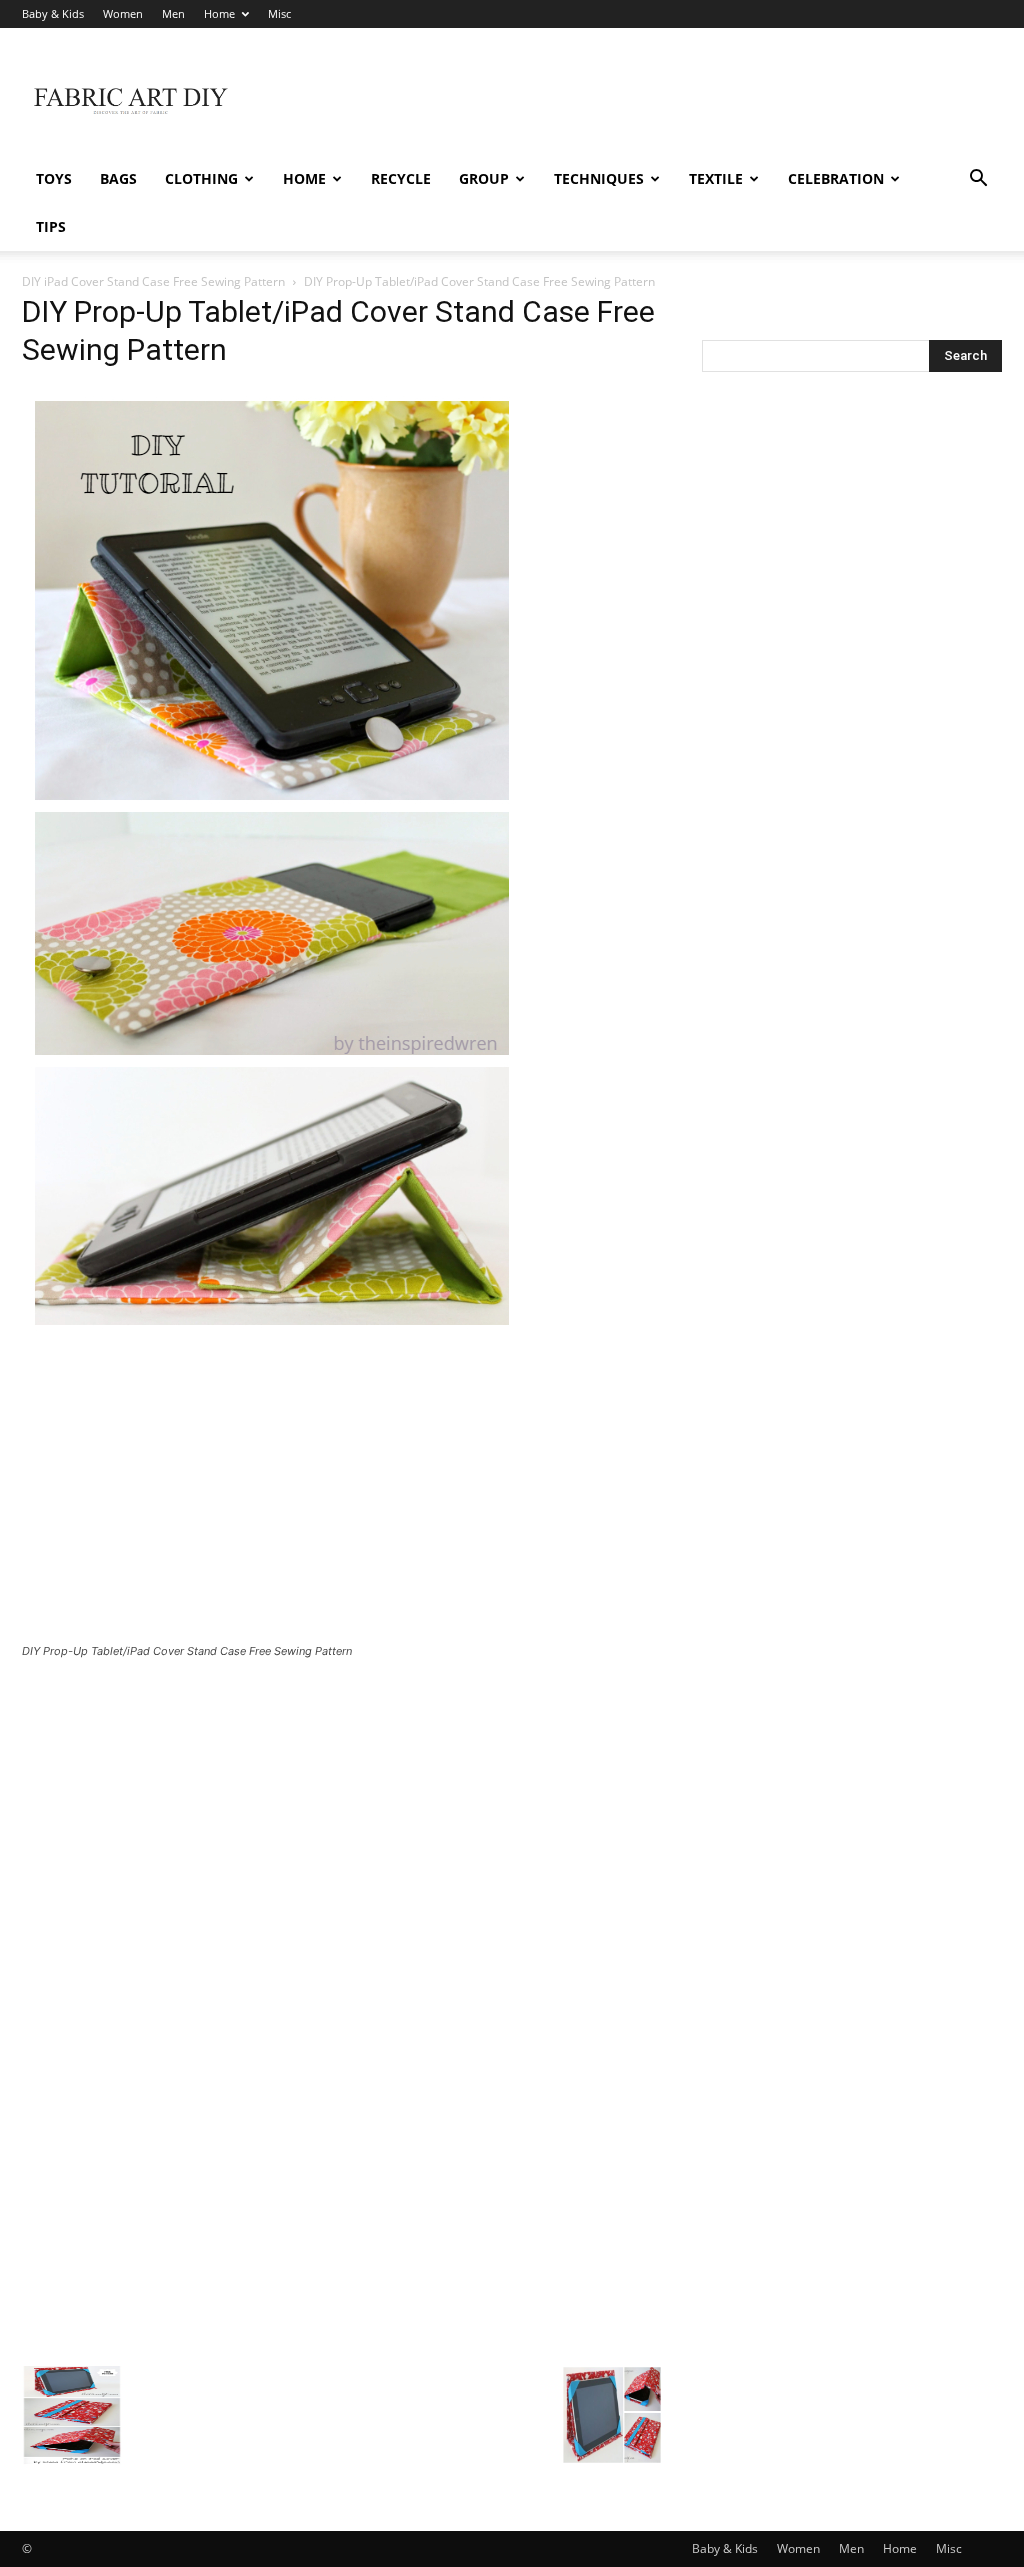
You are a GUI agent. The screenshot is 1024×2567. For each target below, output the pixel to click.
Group (484, 178)
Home (219, 13)
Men (173, 13)
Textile (716, 178)
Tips (51, 226)
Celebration (836, 178)
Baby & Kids (53, 13)
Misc (279, 13)
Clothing (201, 178)
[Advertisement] (638, 101)
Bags (118, 178)
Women (123, 13)
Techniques (599, 178)
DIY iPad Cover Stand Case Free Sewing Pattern (153, 281)
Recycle (401, 178)
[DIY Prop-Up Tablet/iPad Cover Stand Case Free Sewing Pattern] (272, 1332)
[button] (978, 180)
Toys (54, 178)
